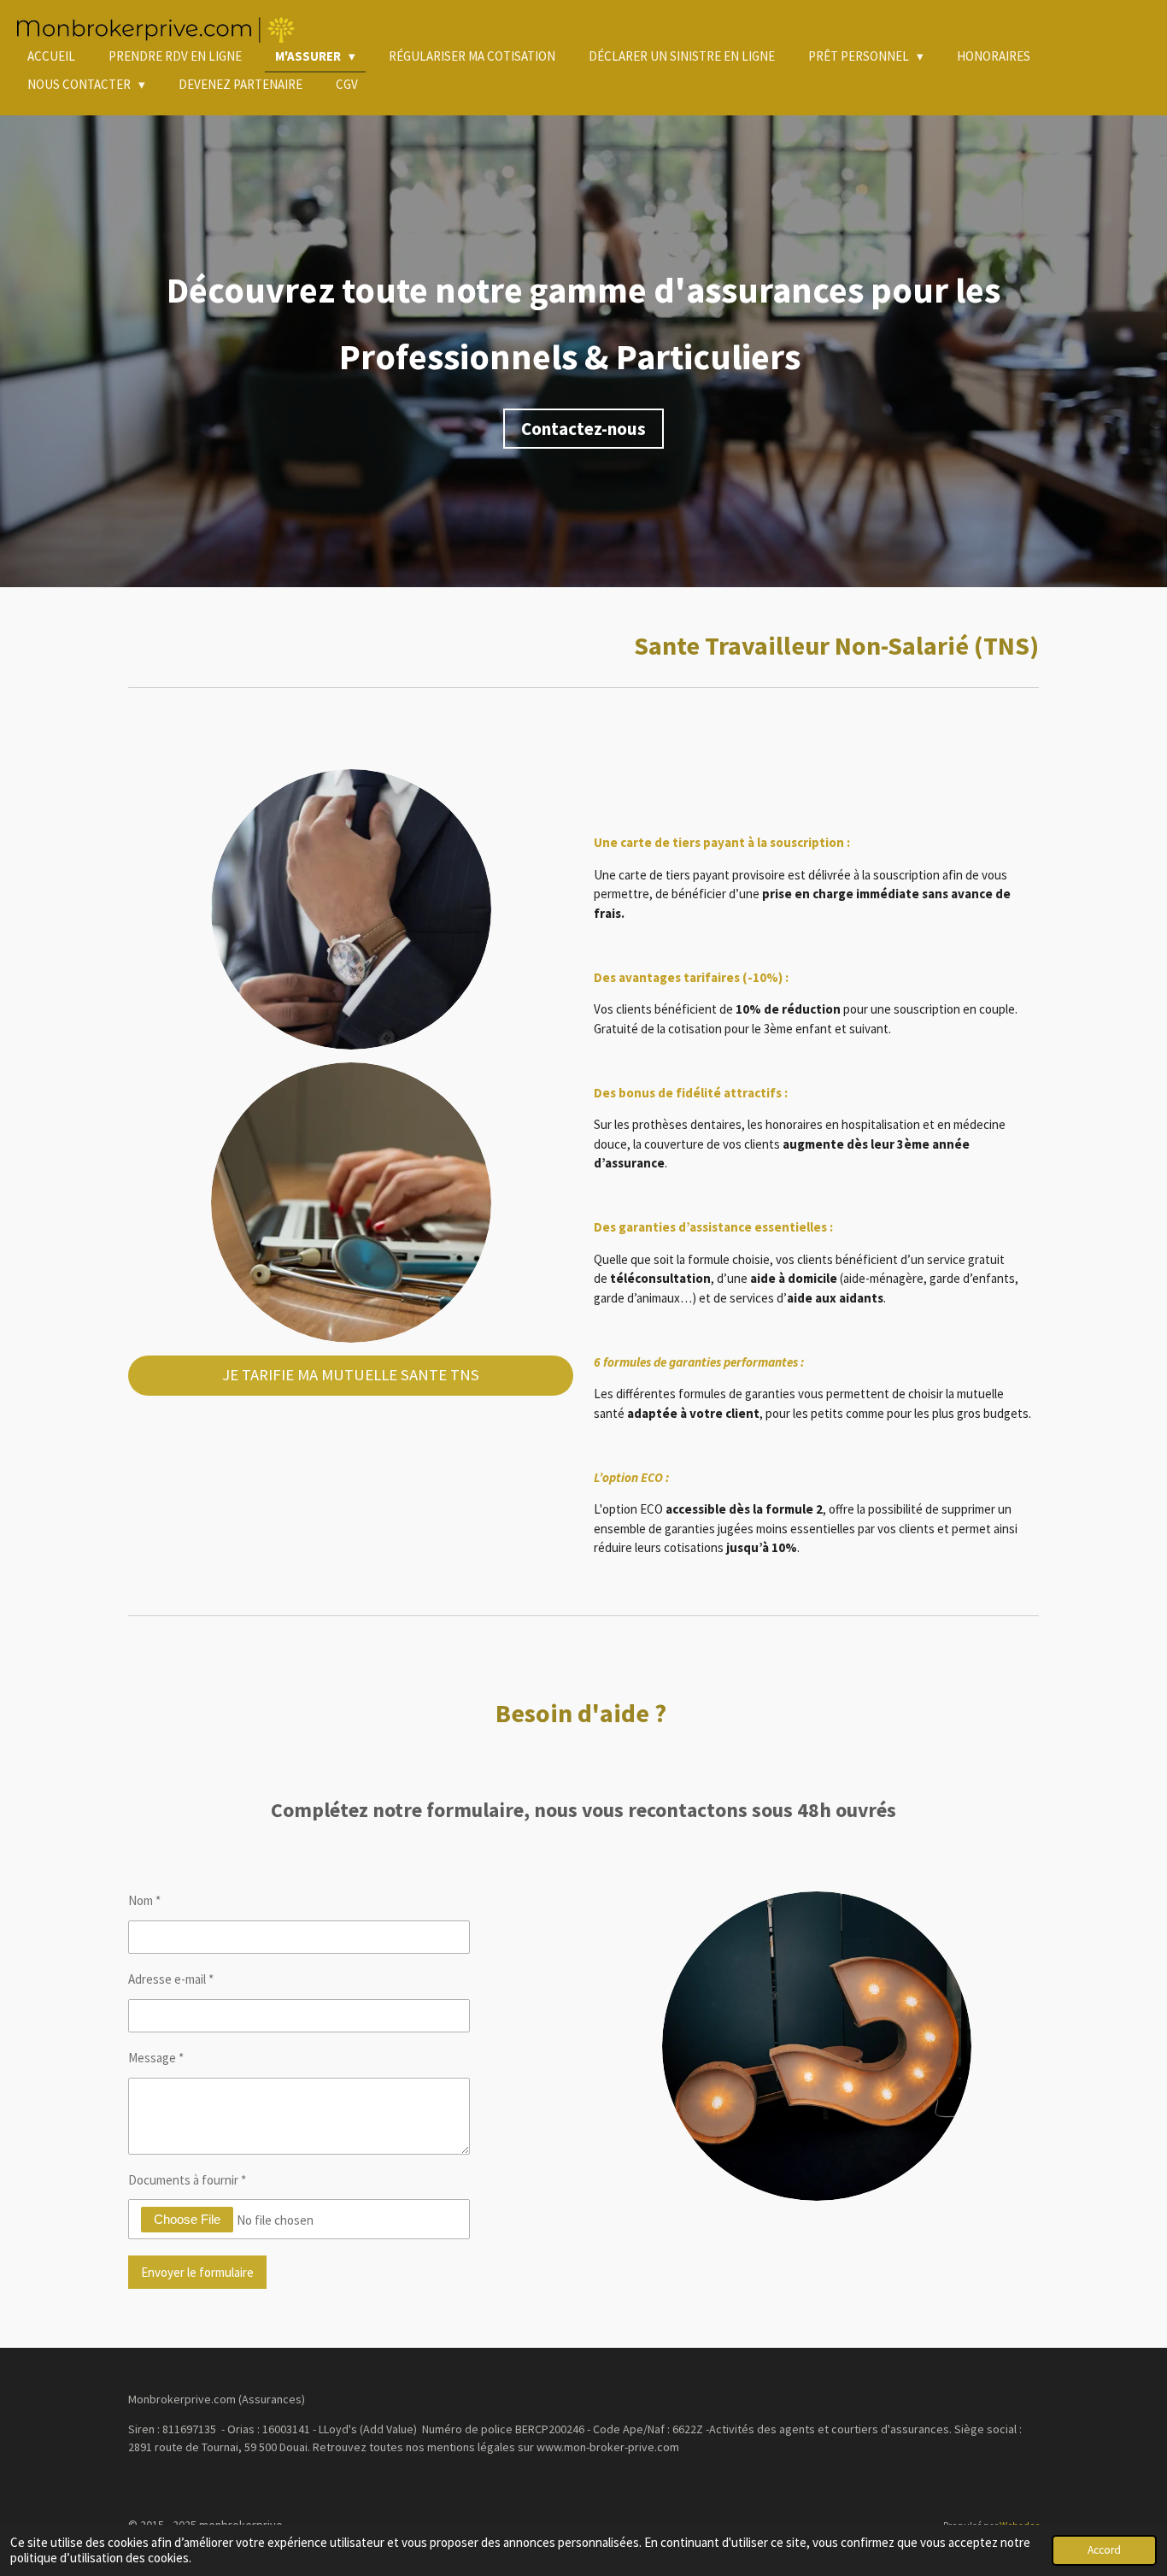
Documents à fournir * (187, 2180)
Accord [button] (1104, 2550)
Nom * (144, 1900)
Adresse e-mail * (171, 1979)
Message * (156, 2058)
